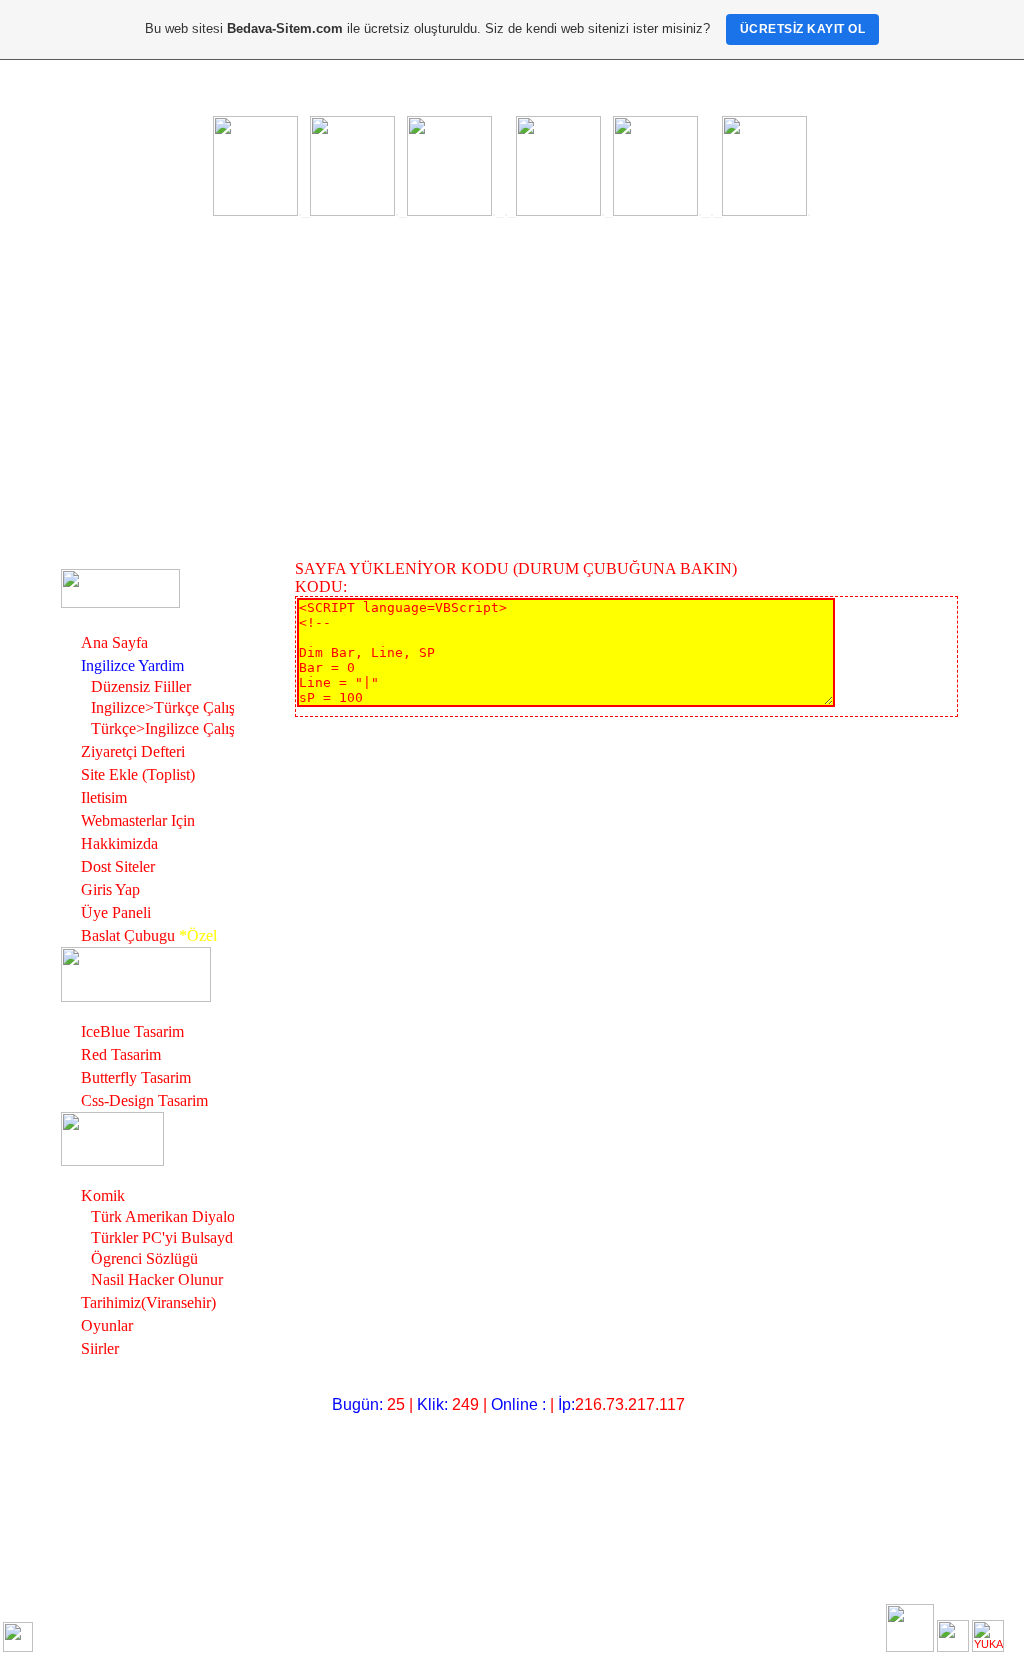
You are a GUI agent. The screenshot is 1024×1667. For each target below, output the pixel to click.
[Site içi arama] (910, 1628)
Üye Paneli (116, 912)
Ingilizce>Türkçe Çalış (163, 707)
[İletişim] (18, 1637)
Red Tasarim (121, 1054)
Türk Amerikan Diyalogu (171, 1216)
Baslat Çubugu (128, 935)
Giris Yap (110, 889)
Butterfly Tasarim (136, 1077)
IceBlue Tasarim (132, 1031)
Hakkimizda (119, 843)
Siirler (100, 1348)
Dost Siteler (118, 866)
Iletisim (104, 797)
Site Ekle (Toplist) (138, 774)
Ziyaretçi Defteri (133, 751)
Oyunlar (107, 1325)
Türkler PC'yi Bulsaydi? (167, 1237)
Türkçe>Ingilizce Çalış (163, 728)
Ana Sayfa (114, 642)
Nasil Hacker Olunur (157, 1279)
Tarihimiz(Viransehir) (148, 1302)
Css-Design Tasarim (144, 1100)
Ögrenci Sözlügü (144, 1258)
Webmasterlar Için (138, 820)
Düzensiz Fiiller (141, 686)
